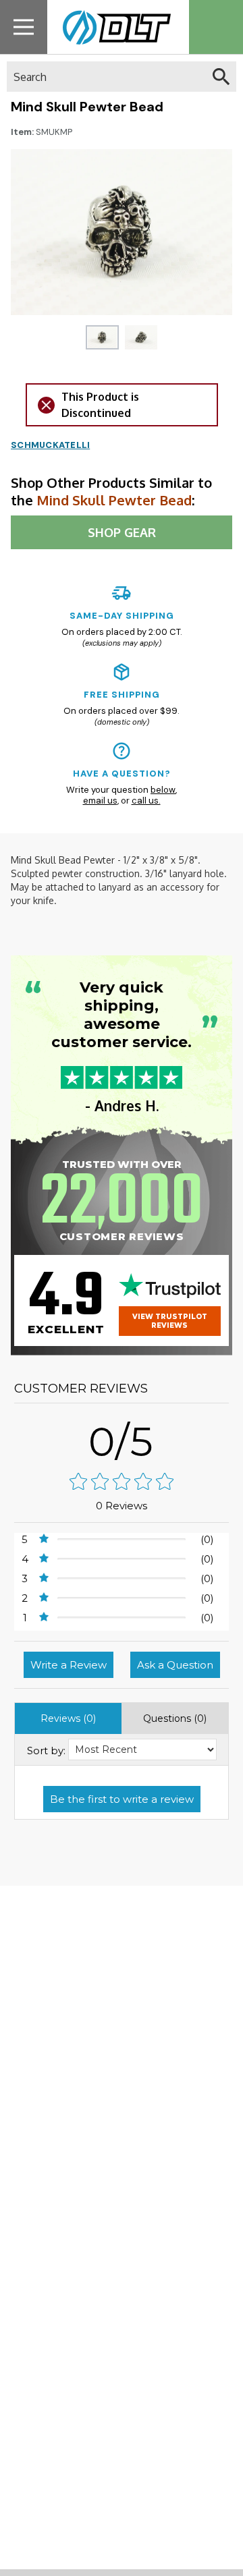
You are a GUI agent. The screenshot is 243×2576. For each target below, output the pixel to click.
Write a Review (69, 1665)
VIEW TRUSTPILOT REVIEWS (170, 1321)
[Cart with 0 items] (216, 27)
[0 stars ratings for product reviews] (122, 1483)
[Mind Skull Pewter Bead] (102, 337)
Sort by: (46, 1751)
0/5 (122, 1441)
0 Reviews (122, 1506)
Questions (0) (175, 1718)
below (163, 790)
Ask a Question (175, 1665)
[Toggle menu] (24, 27)
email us (100, 801)
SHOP (122, 532)
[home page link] (113, 27)
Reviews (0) (68, 1718)
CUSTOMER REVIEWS (81, 1389)
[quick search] (221, 77)
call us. (146, 801)
